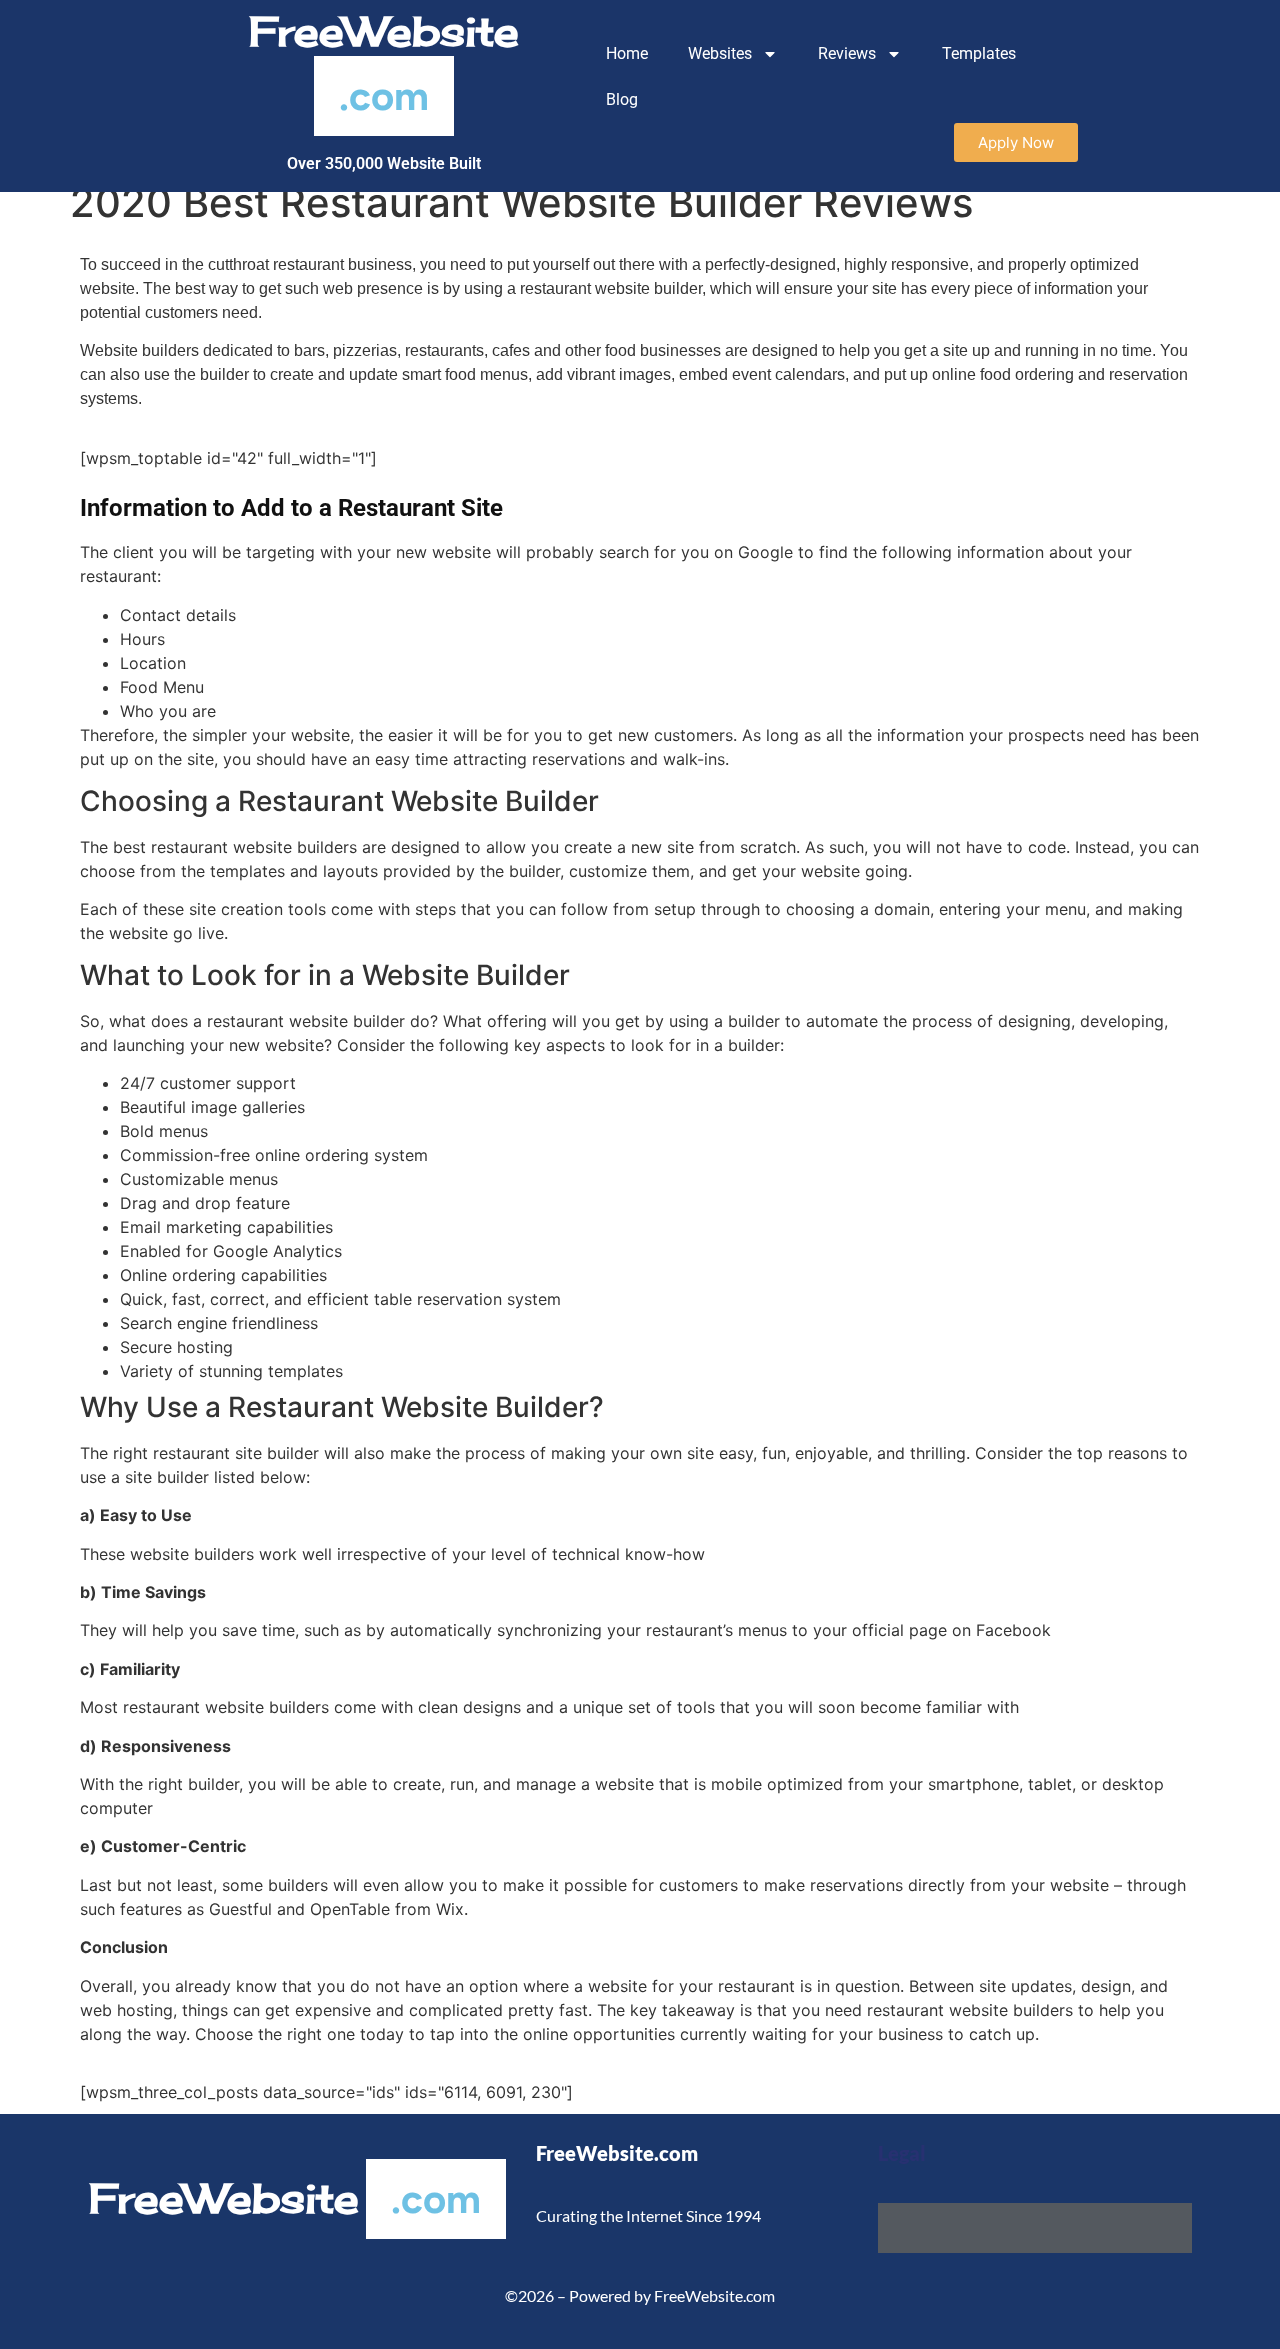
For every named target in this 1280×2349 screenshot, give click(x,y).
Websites (720, 53)
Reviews (847, 53)
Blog (622, 99)
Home (627, 53)
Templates (979, 53)
